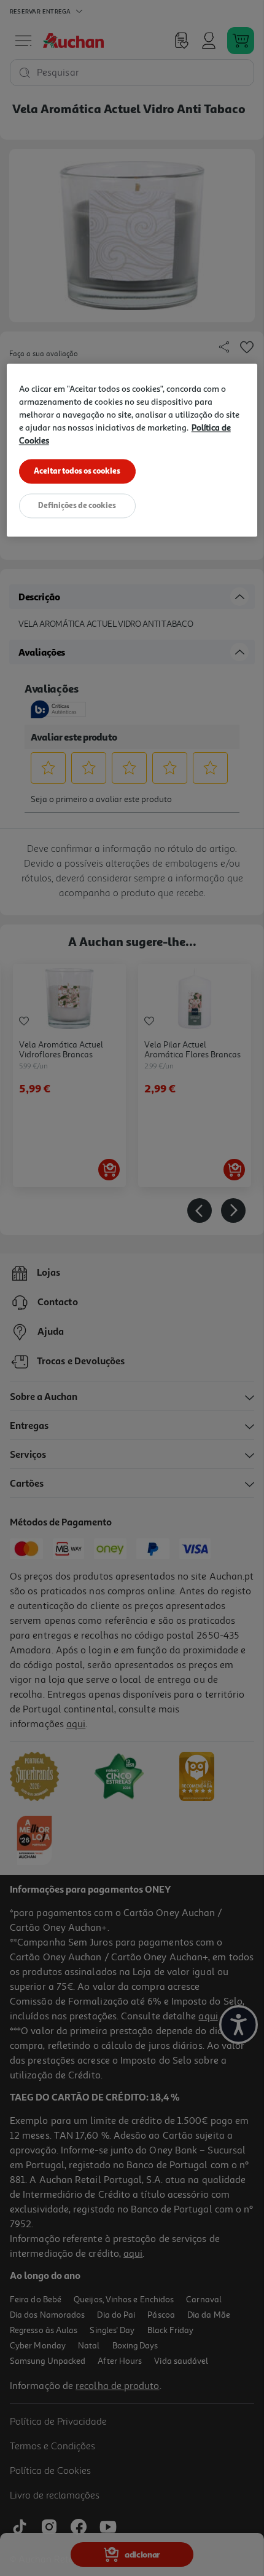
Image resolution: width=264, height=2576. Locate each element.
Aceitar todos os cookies (77, 471)
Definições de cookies (77, 506)
